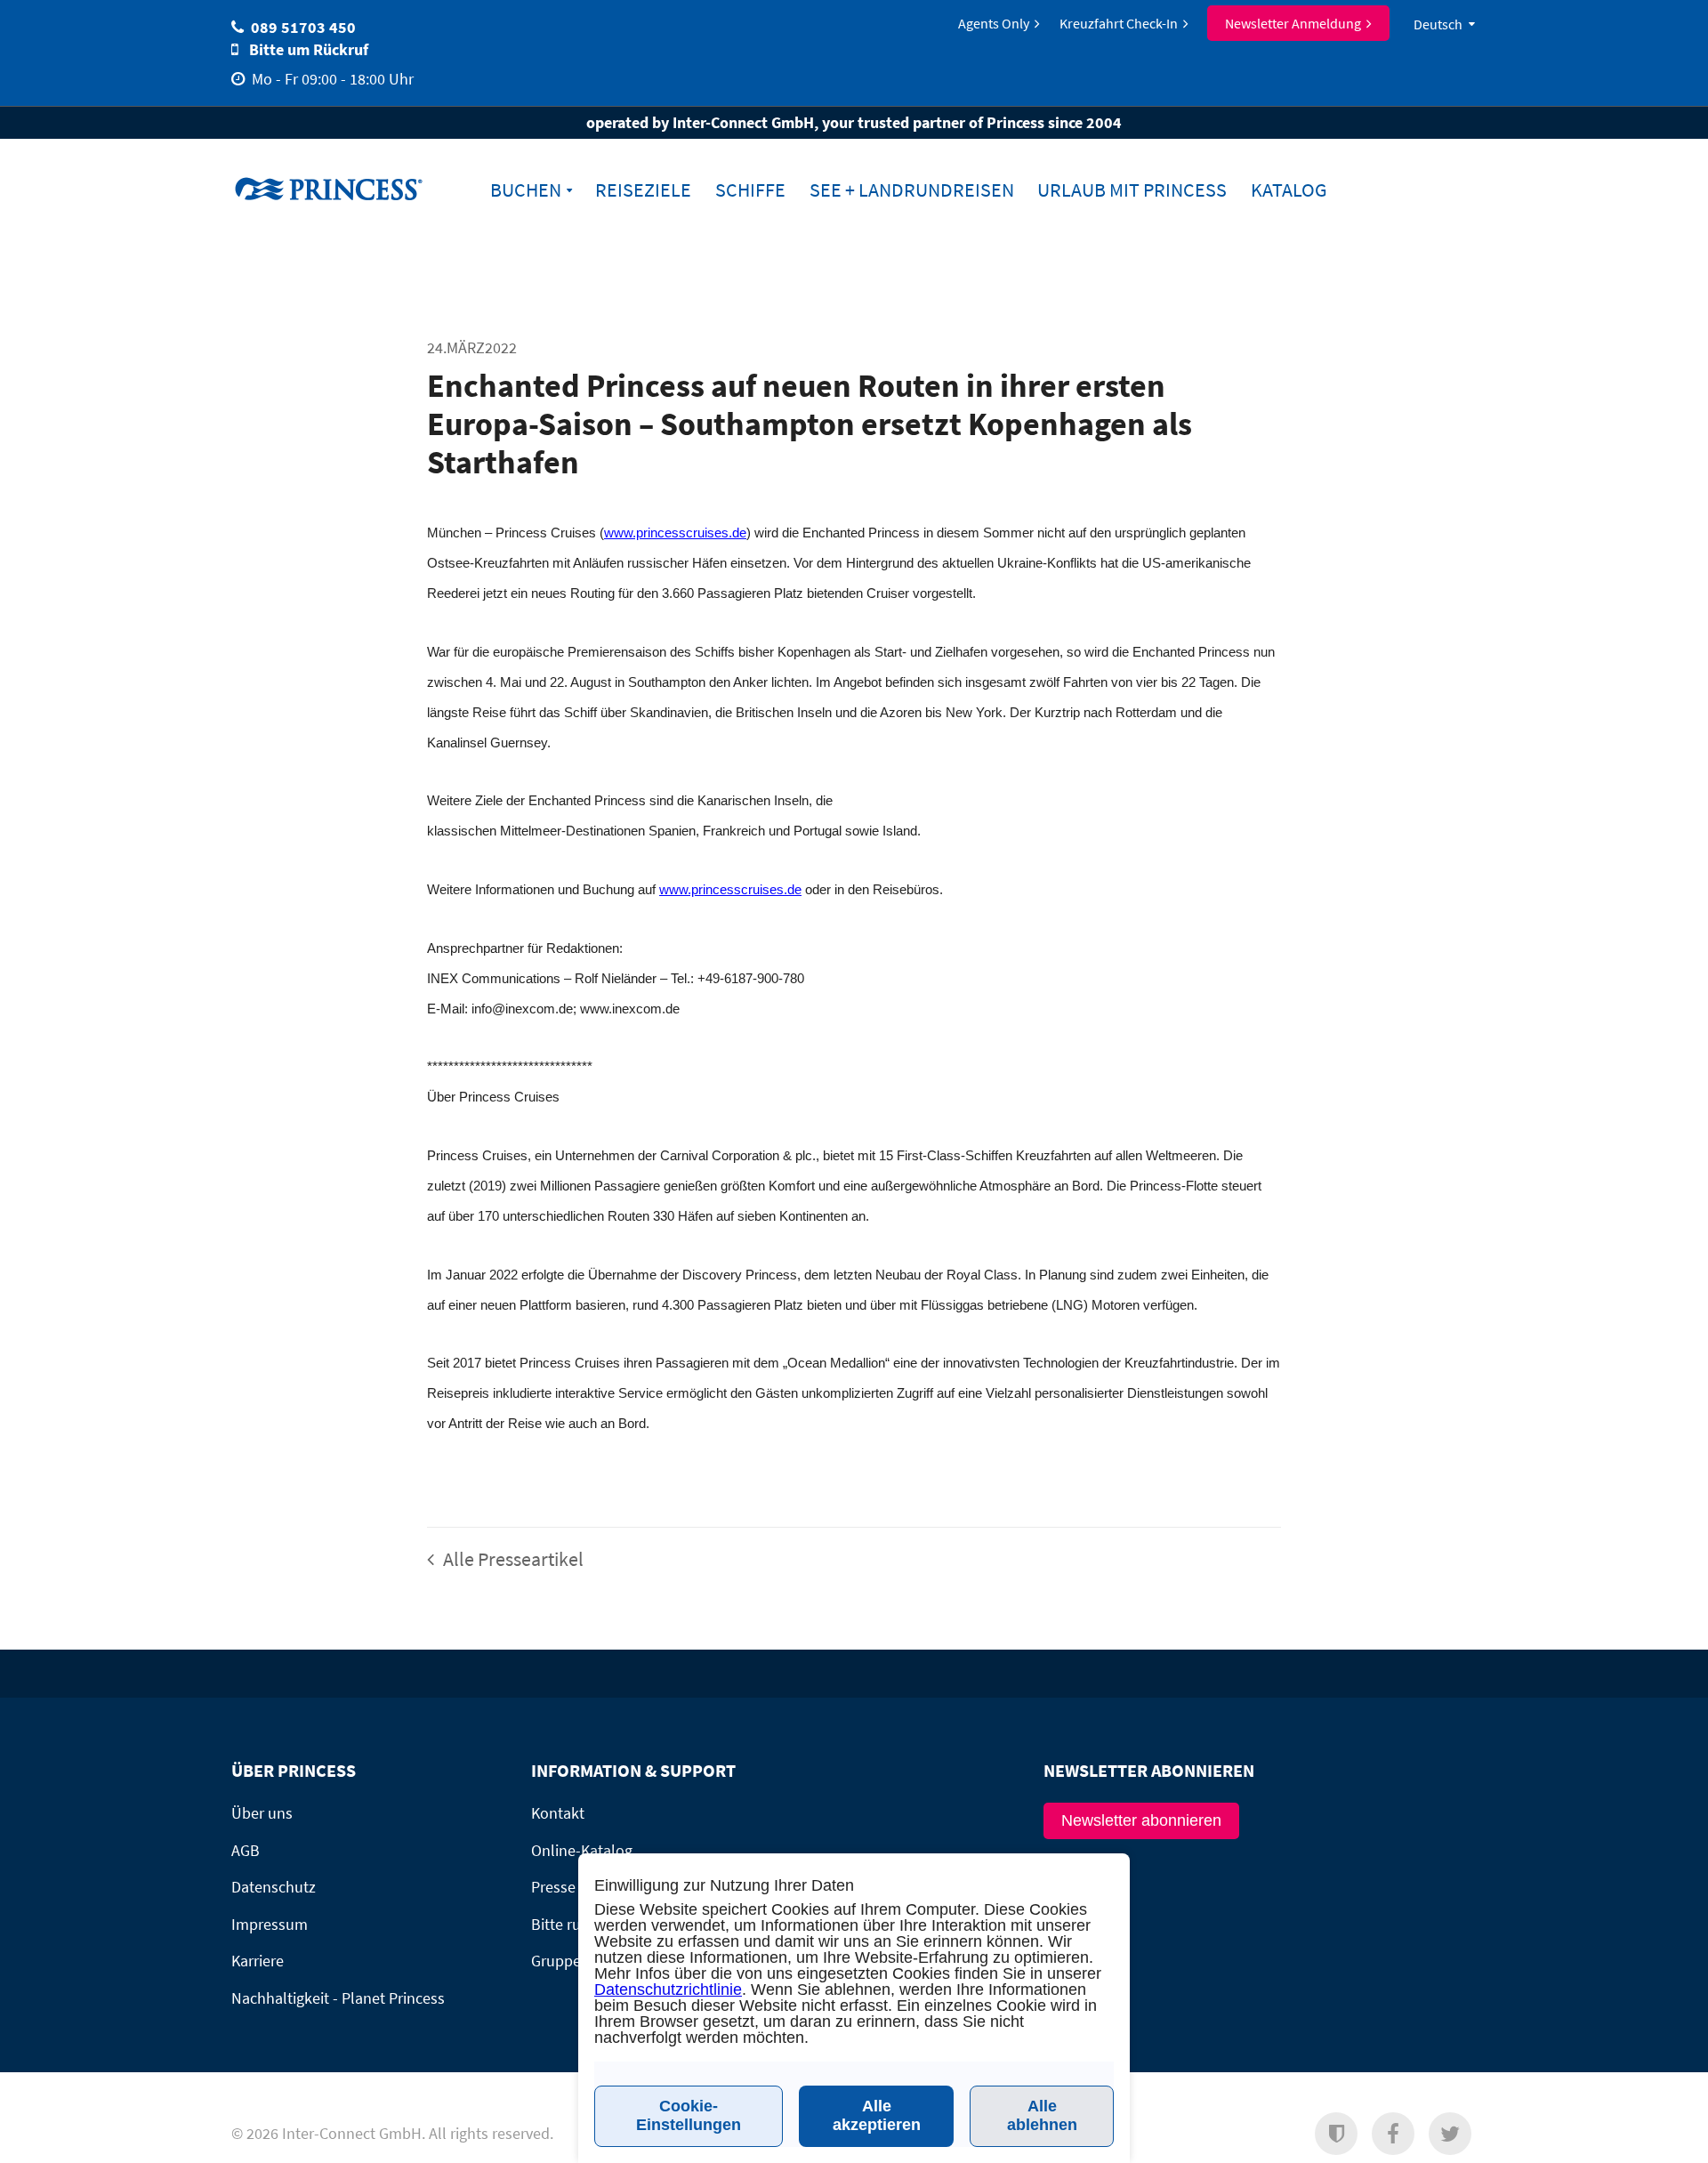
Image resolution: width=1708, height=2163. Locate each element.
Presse (553, 1887)
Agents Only (994, 23)
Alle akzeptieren (877, 2115)
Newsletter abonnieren (1141, 1820)
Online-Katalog (582, 1850)
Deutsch (1438, 24)
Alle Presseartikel (512, 1559)
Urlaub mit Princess (1132, 190)
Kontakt (558, 1813)
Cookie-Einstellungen (689, 2115)
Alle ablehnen (1042, 2115)
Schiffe (750, 190)
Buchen (526, 190)
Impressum (270, 1924)
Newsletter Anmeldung (1293, 23)
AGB (246, 1850)
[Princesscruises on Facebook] (1393, 2134)
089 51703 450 (303, 27)
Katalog (1289, 190)
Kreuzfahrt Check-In (1119, 23)
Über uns (262, 1813)
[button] (1336, 2134)
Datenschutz (274, 1887)
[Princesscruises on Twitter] (1450, 2134)
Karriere (258, 1961)
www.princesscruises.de (342, 188)
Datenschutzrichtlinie (668, 1989)
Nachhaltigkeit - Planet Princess (338, 1998)
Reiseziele (643, 190)
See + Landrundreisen (912, 190)
